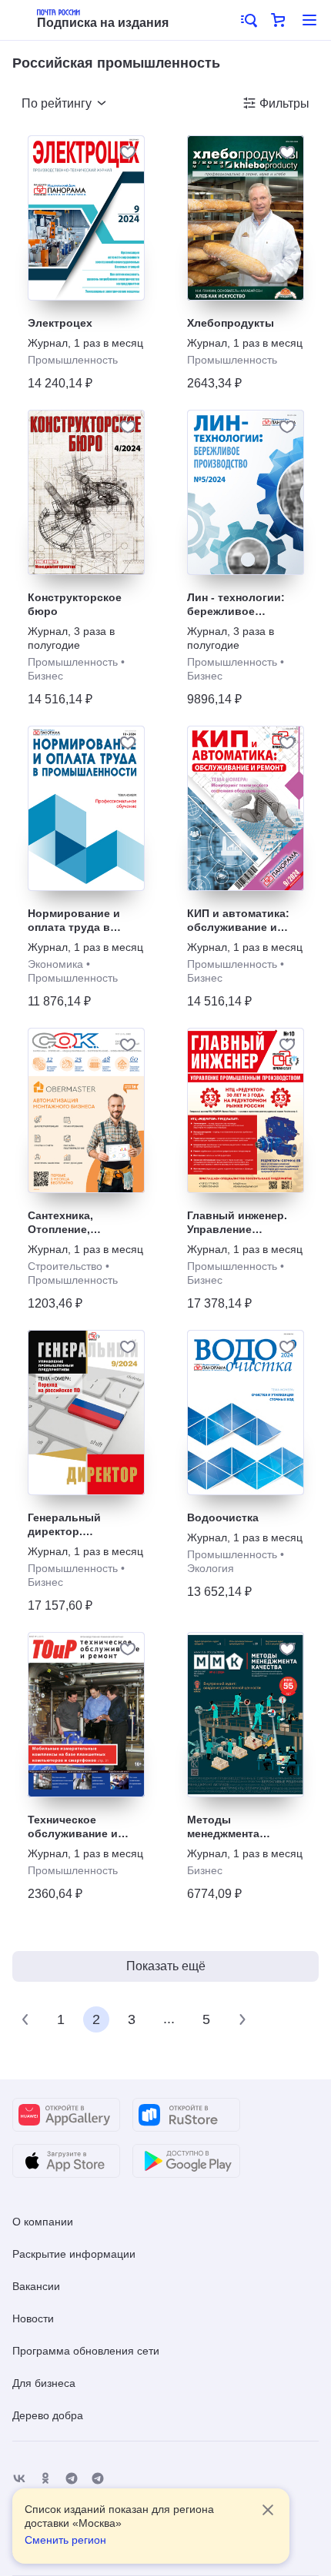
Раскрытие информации (74, 2254)
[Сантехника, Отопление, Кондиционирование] (86, 1110)
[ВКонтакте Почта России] (19, 2479)
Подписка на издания (103, 23)
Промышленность (73, 360)
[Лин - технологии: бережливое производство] (246, 492)
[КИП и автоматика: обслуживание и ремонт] (246, 808)
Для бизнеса (44, 2383)
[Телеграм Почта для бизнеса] (98, 2479)
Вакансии (36, 2286)
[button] (248, 20)
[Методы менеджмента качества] (246, 1715)
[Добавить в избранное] (128, 152)
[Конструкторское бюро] (86, 492)
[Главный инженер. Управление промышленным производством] (246, 1110)
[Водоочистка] (246, 1413)
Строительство (65, 1266)
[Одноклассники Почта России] (45, 2479)
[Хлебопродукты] (246, 218)
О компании (43, 2222)
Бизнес (45, 676)
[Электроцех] (86, 218)
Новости (33, 2318)
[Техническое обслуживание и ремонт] (86, 1715)
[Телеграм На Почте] (72, 2479)
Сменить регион (65, 2540)
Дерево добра (48, 2415)
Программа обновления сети (86, 2351)
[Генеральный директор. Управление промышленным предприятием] (86, 1413)
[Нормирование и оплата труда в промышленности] (86, 808)
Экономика (55, 964)
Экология (211, 1568)
